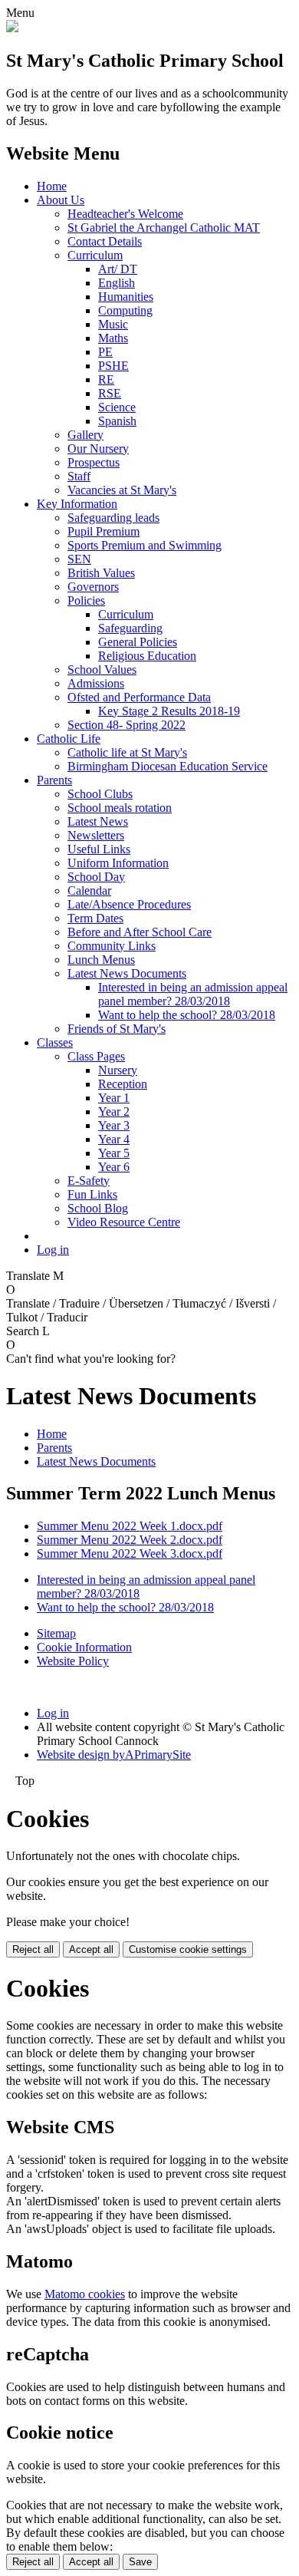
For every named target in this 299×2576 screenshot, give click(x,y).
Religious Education (147, 656)
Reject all (33, 1949)
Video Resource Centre (124, 1222)
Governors (93, 587)
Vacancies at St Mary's (122, 490)
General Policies (138, 642)
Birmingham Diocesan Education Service (168, 766)
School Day (96, 877)
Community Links (112, 946)
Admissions (96, 683)
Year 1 (114, 1098)
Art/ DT (118, 269)
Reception (123, 1084)
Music (113, 324)
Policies (86, 600)
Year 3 (114, 1125)
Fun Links (92, 1194)
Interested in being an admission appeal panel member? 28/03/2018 (193, 994)
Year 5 (114, 1153)
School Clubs (100, 794)
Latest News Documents (127, 973)
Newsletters (96, 835)
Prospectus (94, 462)
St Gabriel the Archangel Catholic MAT (164, 228)
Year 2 (114, 1112)
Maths (113, 338)
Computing (125, 310)
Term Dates (95, 918)
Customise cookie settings (188, 1949)
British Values (101, 573)
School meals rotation (120, 808)
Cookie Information (84, 1647)
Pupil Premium (103, 531)
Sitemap (56, 1633)
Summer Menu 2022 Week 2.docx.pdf (130, 1540)
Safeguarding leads (113, 518)
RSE (110, 393)
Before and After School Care (140, 932)
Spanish (117, 421)
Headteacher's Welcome (125, 214)
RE (106, 379)
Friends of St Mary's (117, 1029)
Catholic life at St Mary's (127, 752)
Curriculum (95, 255)
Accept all (91, 1949)
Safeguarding (130, 628)
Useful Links (99, 849)
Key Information (77, 504)
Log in (53, 1250)
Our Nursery (98, 449)
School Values (102, 670)
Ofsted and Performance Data (139, 697)
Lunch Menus (101, 960)
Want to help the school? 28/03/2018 (187, 1015)
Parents (54, 780)
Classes (55, 1042)
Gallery (85, 435)
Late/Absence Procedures (129, 904)
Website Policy (73, 1661)
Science (117, 407)
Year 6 (114, 1167)
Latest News (98, 821)
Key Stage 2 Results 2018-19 (169, 711)
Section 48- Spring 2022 (127, 725)
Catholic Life (69, 739)
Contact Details (105, 241)
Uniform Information (118, 863)
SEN (79, 559)
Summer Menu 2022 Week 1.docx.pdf (130, 1526)
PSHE (113, 366)
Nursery (118, 1070)
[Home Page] (12, 28)
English (117, 283)
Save (140, 2562)
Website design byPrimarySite (114, 1755)
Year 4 (114, 1139)
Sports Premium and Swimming (145, 545)
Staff (79, 476)
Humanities (126, 297)
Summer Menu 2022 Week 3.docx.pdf (130, 1554)
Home (52, 186)
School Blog (98, 1208)
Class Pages (96, 1056)
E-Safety (89, 1181)
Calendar (89, 891)
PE (105, 352)
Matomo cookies (85, 2294)
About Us (61, 200)
